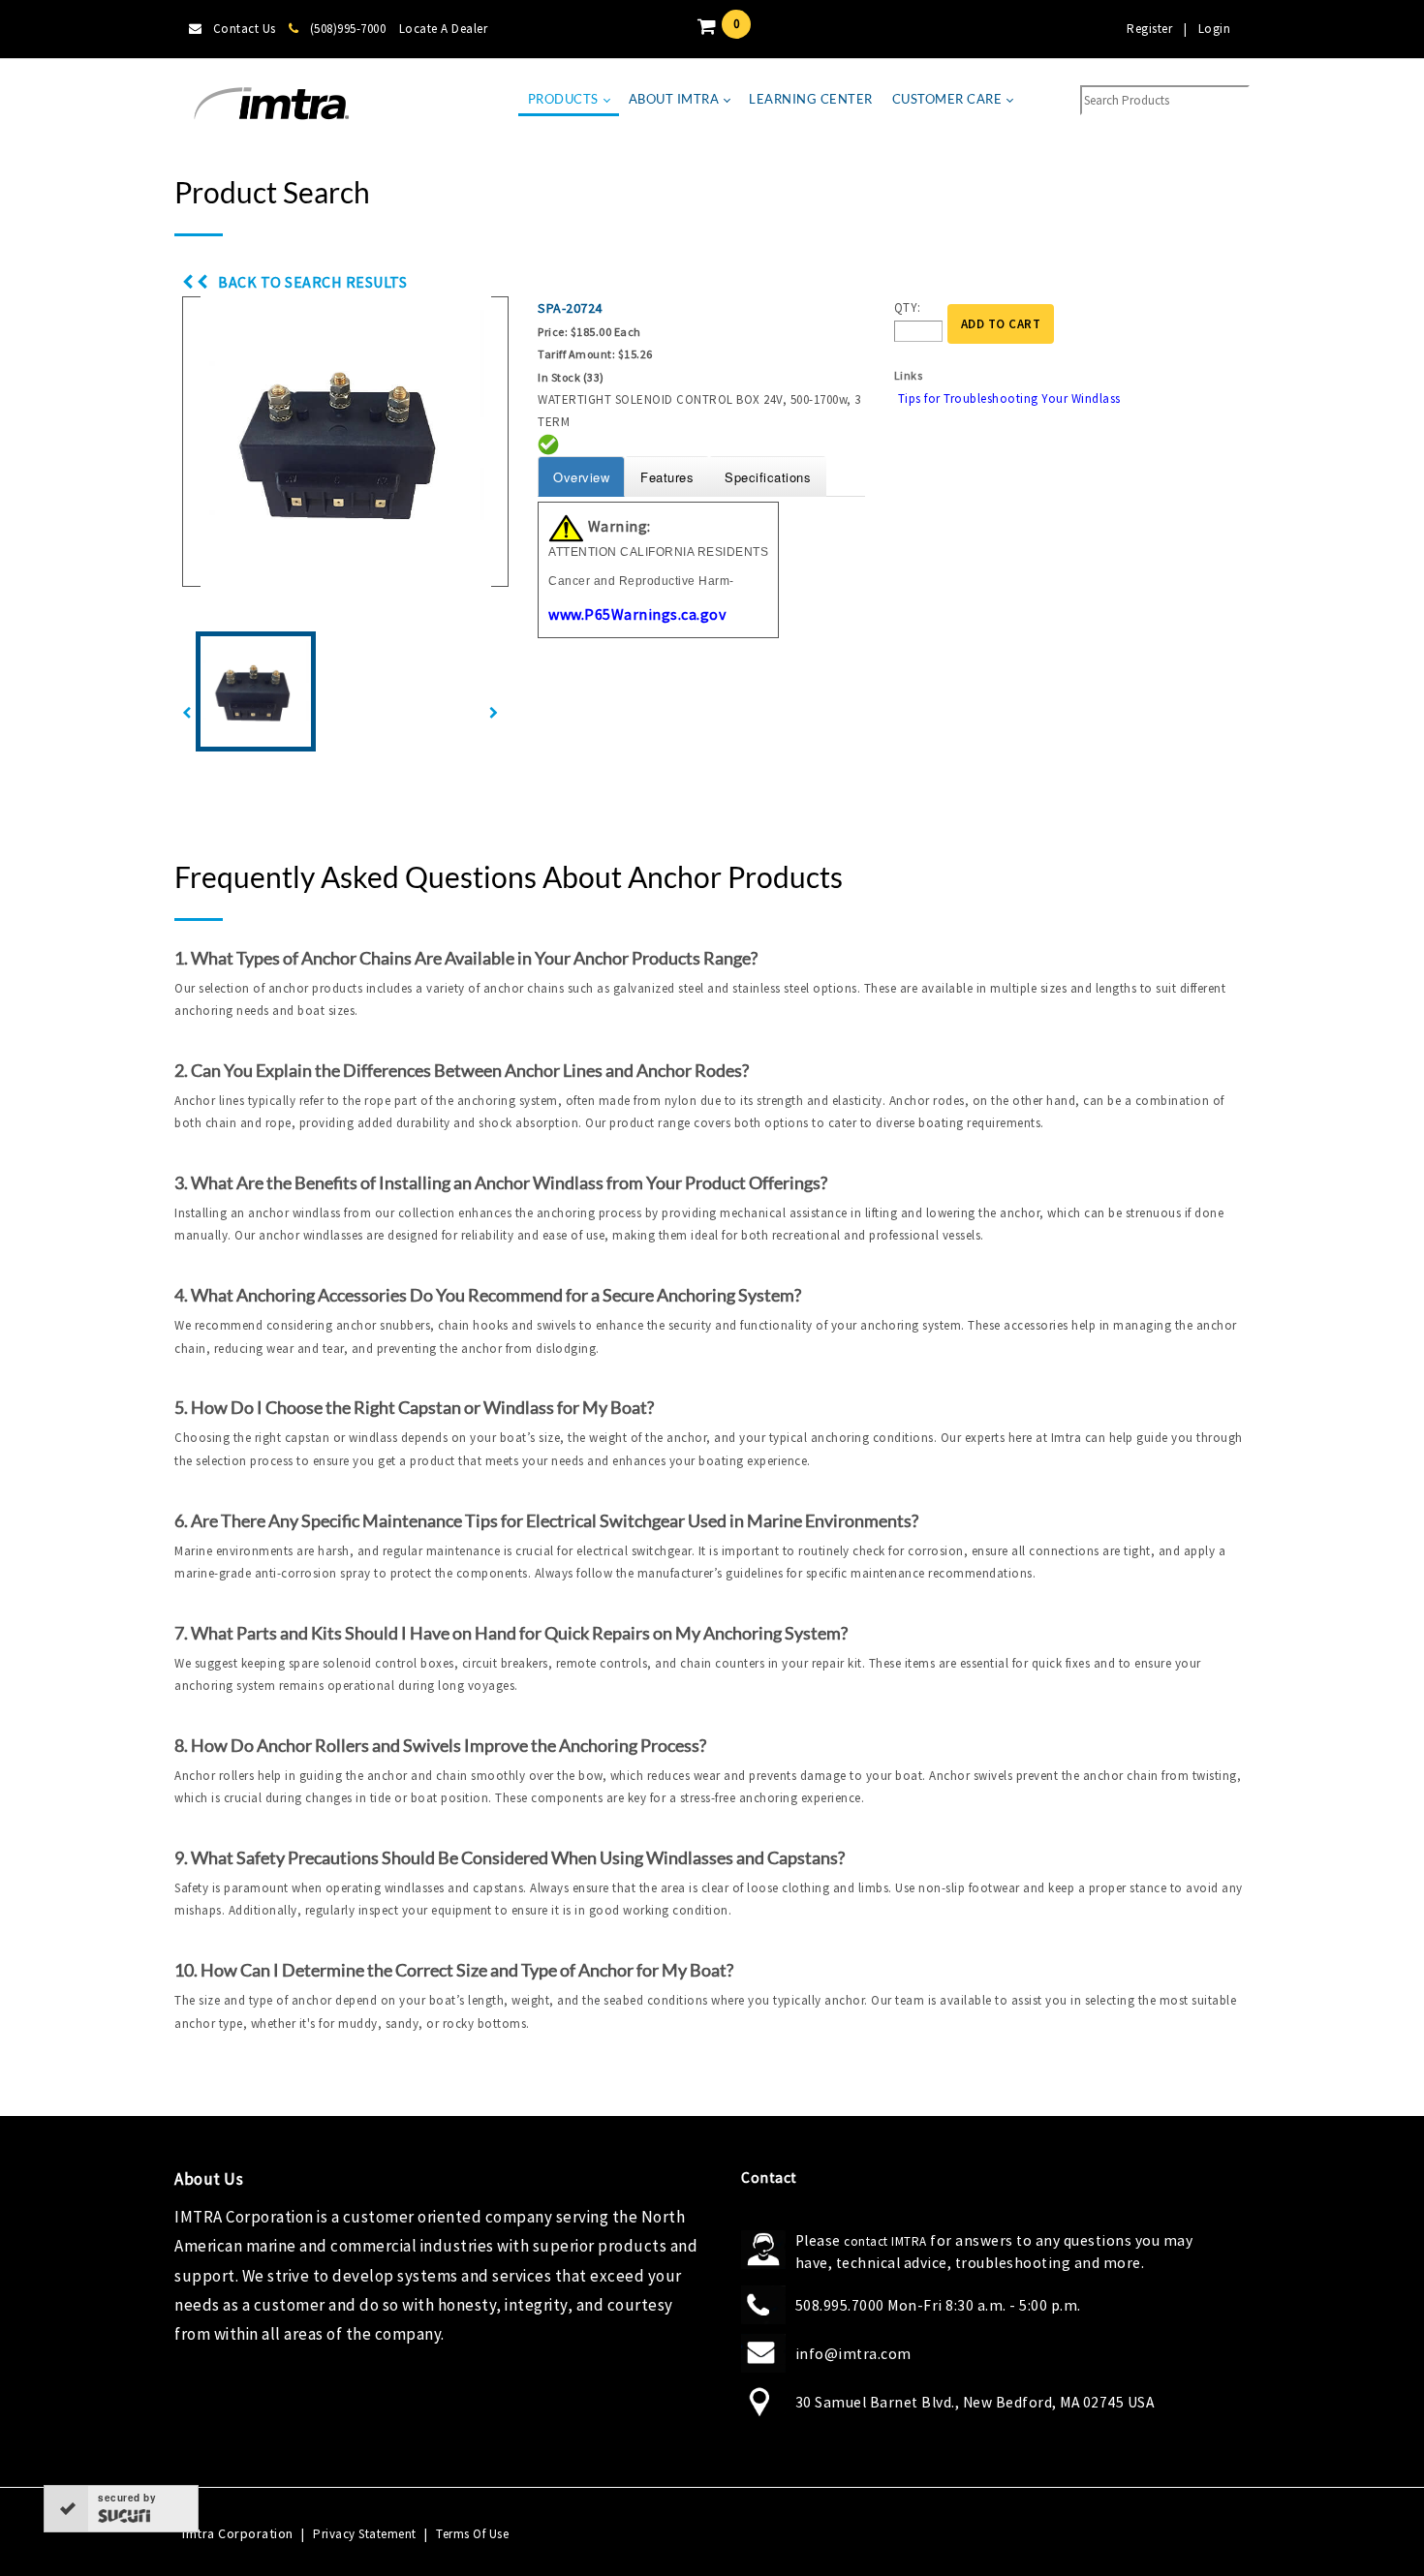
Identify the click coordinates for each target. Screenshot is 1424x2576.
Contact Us (245, 29)
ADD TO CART (1001, 324)
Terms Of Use (472, 2534)
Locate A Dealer (444, 29)
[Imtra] (271, 104)
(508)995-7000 (348, 29)
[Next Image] (494, 713)
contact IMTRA (885, 2241)
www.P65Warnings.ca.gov (637, 614)
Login (1215, 29)
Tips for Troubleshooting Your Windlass (1009, 399)
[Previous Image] (187, 713)
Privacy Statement (365, 2534)
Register (1149, 29)
